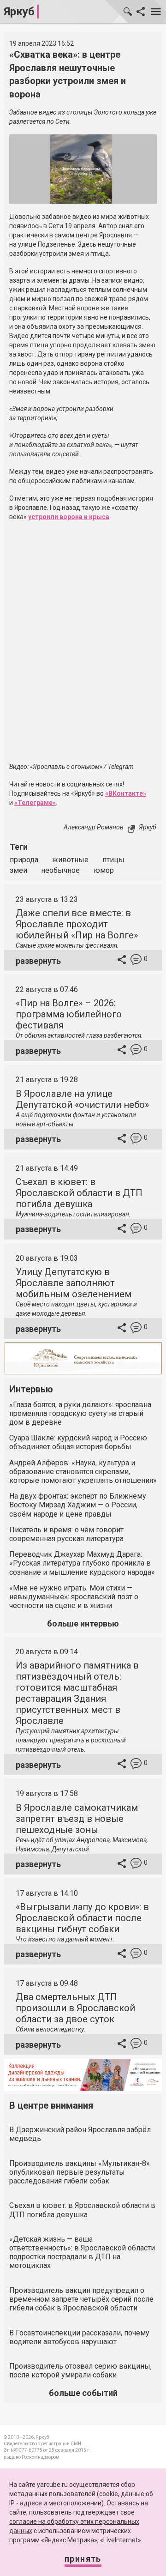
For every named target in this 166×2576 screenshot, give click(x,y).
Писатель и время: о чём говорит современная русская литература (66, 1534)
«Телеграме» (35, 803)
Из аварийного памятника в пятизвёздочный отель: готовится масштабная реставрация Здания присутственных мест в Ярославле (77, 1693)
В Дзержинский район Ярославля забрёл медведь (80, 2134)
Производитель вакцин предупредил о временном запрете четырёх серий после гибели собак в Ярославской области (81, 2299)
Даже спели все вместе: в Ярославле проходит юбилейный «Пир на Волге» (77, 924)
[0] (136, 961)
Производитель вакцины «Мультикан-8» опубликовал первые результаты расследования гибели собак (80, 2172)
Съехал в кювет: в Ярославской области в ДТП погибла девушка (79, 1193)
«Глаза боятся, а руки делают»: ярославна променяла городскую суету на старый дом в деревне (80, 1413)
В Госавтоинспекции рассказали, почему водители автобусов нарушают (79, 2337)
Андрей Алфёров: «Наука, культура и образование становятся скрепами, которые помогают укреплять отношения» (83, 1472)
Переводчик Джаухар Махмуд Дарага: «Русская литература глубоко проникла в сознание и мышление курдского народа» (82, 1563)
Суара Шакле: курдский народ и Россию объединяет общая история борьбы (78, 1442)
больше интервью (83, 1624)
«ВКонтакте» (126, 793)
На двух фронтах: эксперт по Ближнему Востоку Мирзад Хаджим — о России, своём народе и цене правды (78, 1505)
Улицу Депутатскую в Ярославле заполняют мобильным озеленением (74, 1283)
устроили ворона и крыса (69, 517)
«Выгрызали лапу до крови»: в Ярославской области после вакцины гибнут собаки (82, 1918)
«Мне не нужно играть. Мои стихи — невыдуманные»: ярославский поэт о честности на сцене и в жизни (74, 1597)
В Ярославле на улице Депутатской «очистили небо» (82, 1099)
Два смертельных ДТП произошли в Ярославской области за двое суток (75, 2008)
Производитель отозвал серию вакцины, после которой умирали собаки (80, 2370)
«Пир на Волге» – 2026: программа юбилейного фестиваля (69, 1014)
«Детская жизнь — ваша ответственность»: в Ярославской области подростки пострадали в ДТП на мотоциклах (82, 2252)
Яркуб (19, 12)
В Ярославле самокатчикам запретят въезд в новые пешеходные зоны (77, 1819)
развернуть (38, 961)
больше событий (83, 2393)
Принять (83, 2559)
